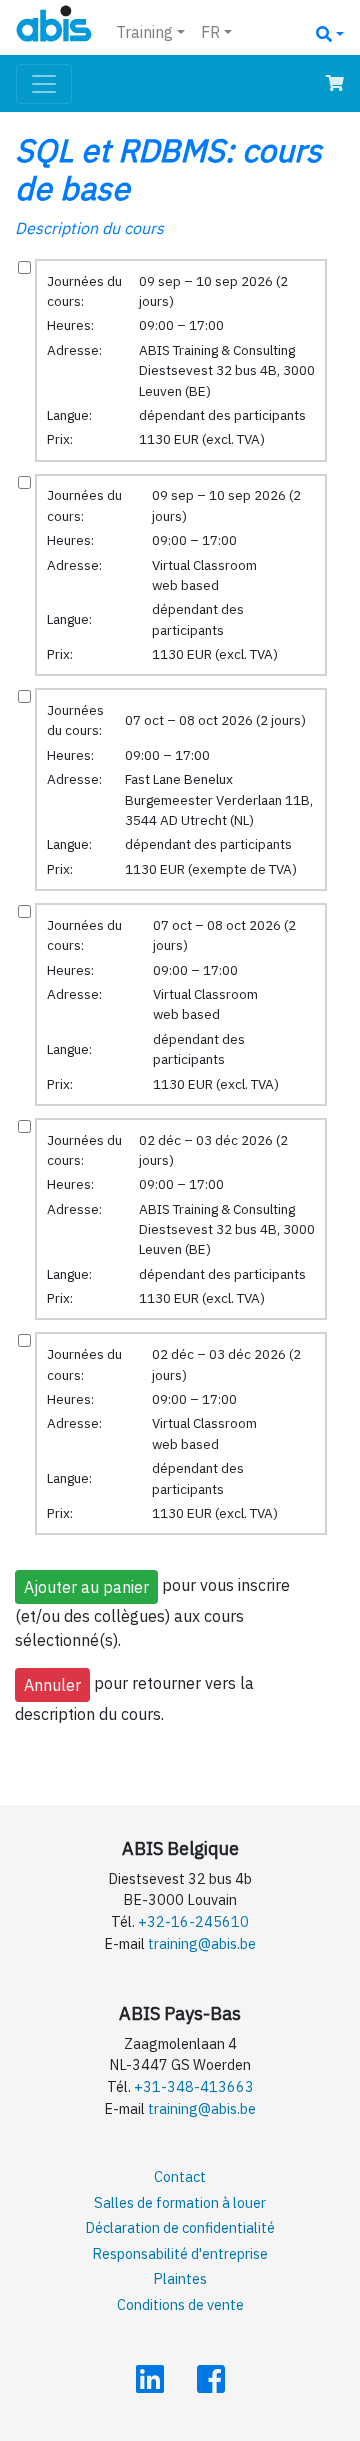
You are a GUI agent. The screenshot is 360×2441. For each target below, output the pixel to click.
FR (210, 32)
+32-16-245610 (193, 1921)
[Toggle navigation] (44, 84)
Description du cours (89, 228)
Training (144, 32)
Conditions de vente (180, 2304)
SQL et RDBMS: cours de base (168, 169)
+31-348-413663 (194, 2086)
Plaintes (180, 2278)
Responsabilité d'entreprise (180, 2253)
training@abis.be (202, 1943)
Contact (180, 2176)
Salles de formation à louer (180, 2202)
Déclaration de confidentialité (180, 2227)
